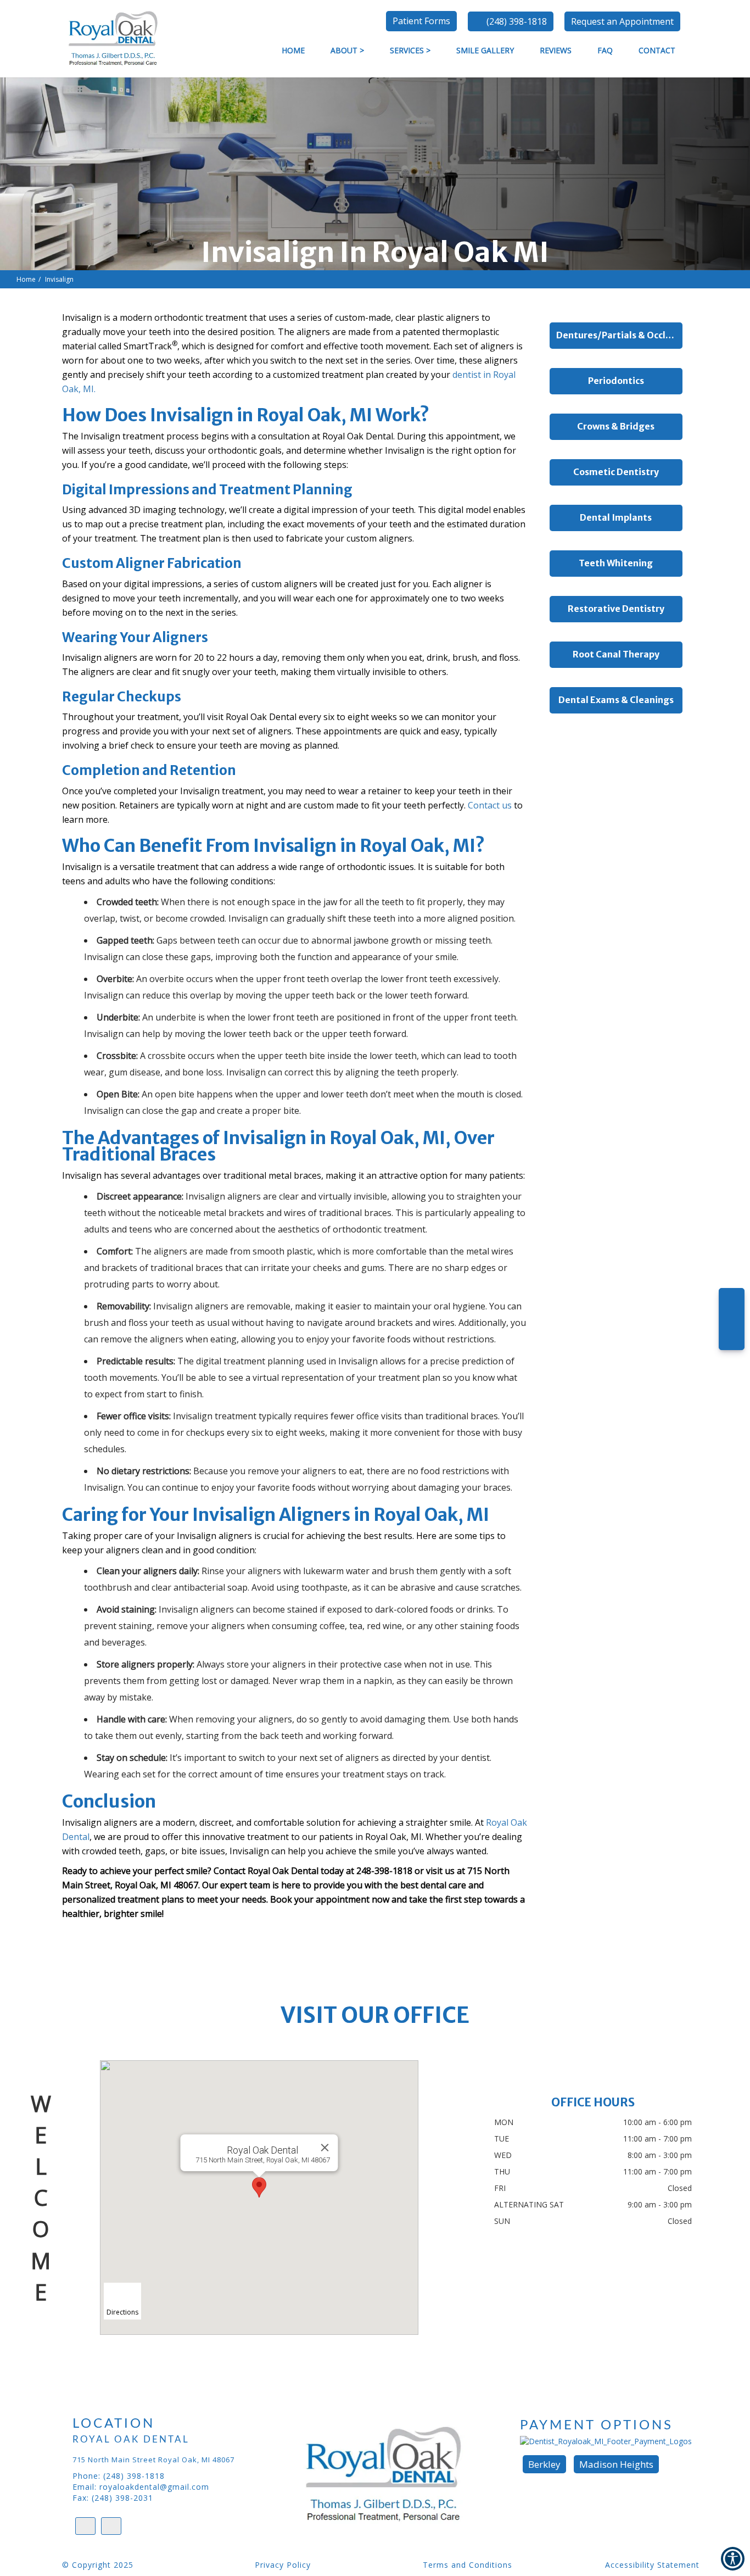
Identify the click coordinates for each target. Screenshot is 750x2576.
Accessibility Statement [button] (652, 2565)
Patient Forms (421, 21)
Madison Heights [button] (616, 2464)
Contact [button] (657, 50)
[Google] (732, 1305)
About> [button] (347, 50)
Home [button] (293, 50)
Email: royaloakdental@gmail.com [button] (141, 2487)
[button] (622, 21)
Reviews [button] (556, 50)
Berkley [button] (544, 2464)
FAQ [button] (605, 50)
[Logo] (400, 2475)
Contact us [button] (490, 805)
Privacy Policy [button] (283, 2565)
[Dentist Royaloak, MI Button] (110, 38)
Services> (410, 50)
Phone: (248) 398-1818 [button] (119, 2476)
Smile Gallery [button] (485, 50)
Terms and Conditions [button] (468, 2565)
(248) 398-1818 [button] (517, 21)
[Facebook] (732, 1333)
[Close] (324, 2148)
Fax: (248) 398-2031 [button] (113, 2498)
